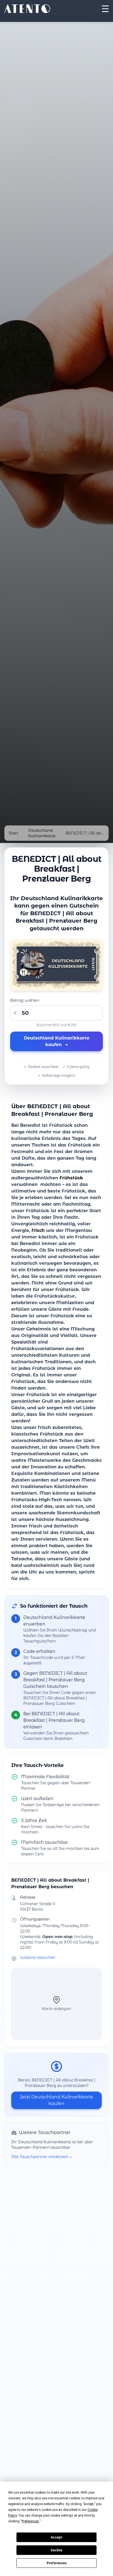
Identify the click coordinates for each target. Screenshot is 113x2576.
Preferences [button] (30, 2521)
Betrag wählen (25, 1000)
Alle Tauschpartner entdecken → (41, 2157)
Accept (56, 2537)
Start (13, 833)
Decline (56, 2550)
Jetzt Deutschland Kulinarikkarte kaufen (56, 2100)
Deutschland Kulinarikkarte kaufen (57, 1041)
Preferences (57, 2563)
